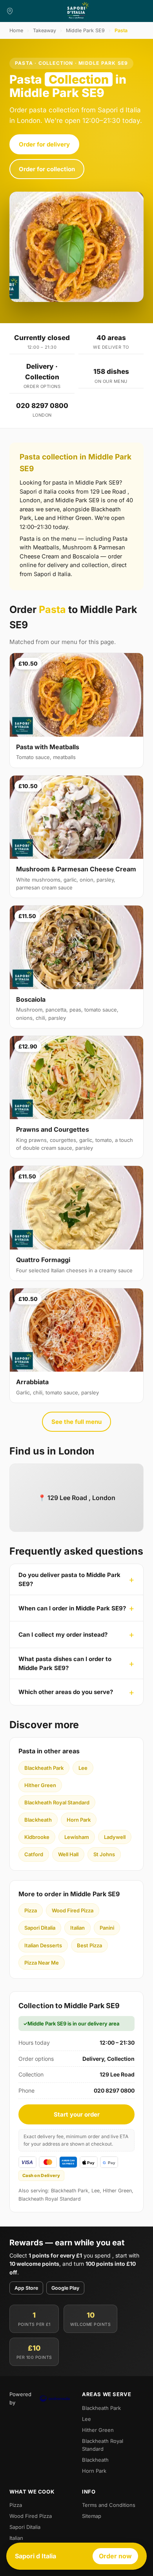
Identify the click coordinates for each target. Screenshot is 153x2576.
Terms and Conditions (109, 2505)
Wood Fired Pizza (73, 1910)
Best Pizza (89, 1945)
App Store (26, 2288)
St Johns (104, 1854)
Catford (34, 1854)
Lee (83, 1768)
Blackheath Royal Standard (57, 1802)
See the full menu (76, 1422)
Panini (107, 1928)
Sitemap (92, 2516)
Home (16, 30)
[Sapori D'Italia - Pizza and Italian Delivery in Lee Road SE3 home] (76, 11)
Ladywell (115, 1837)
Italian (77, 1928)
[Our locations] (10, 11)
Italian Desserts (43, 1945)
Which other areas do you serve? (66, 1692)
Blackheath (38, 1820)
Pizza (31, 1910)
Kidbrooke (37, 1837)
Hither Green (40, 1785)
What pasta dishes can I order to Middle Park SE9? (65, 1663)
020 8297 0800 (42, 406)
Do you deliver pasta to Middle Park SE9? (69, 1579)
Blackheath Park (44, 1768)
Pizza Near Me (42, 1963)
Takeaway (45, 30)
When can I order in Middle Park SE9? (72, 1608)
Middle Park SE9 (85, 30)
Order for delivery (44, 144)
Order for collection (47, 169)
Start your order (77, 2114)
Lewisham (77, 1837)
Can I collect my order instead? (63, 1635)
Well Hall (68, 1854)
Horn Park (79, 1820)
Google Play (65, 2288)
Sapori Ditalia (40, 1928)
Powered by (20, 2398)
